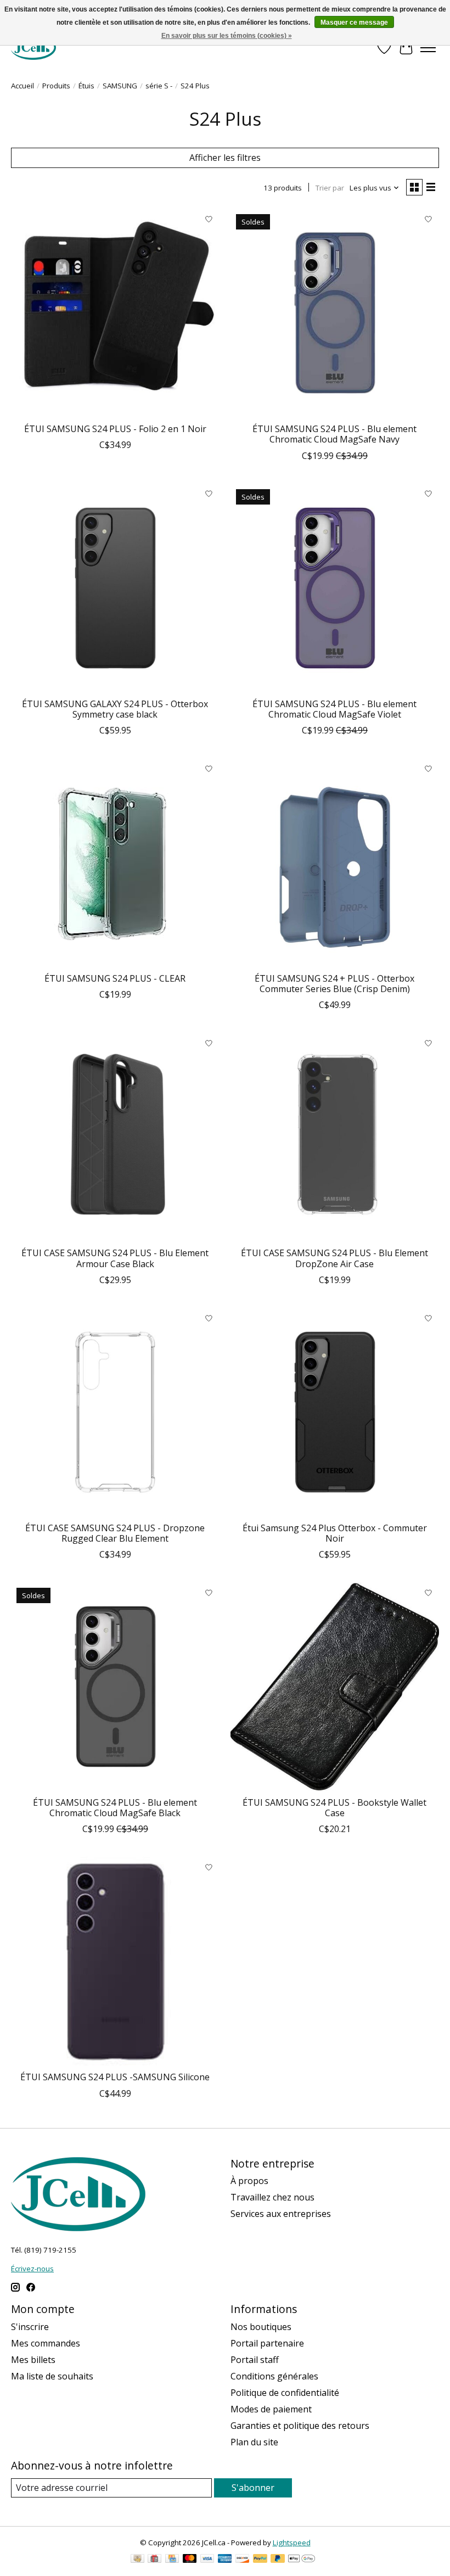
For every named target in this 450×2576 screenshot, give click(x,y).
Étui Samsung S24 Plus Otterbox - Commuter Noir (335, 1533)
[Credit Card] (172, 2560)
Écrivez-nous (32, 2269)
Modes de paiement (271, 2409)
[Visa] (207, 2560)
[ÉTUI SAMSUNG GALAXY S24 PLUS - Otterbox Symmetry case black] (115, 588)
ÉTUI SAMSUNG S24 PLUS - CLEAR (115, 978)
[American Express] (225, 2560)
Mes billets (33, 2360)
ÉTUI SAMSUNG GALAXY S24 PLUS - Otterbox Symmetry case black (115, 709)
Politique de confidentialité (285, 2393)
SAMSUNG (120, 86)
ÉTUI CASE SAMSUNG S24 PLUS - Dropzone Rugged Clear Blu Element (115, 1533)
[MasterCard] (190, 2560)
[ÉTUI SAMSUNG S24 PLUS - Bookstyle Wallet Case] (335, 1687)
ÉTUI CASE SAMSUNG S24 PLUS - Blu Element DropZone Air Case (334, 1258)
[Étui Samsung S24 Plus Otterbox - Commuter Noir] (335, 1412)
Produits (56, 86)
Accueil (22, 86)
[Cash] (137, 2560)
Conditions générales (274, 2376)
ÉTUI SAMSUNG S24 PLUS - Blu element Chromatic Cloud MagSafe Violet (334, 709)
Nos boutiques (261, 2327)
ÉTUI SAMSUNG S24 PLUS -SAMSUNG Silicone (115, 2077)
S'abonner (253, 2488)
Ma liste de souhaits (52, 2376)
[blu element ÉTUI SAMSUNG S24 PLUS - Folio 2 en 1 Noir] (115, 313)
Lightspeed (292, 2543)
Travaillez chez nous (272, 2197)
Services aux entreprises (281, 2214)
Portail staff (255, 2360)
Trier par (330, 188)
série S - (159, 86)
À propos (249, 2181)
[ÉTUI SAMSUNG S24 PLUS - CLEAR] (115, 863)
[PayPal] (260, 2560)
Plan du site (254, 2442)
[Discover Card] (243, 2560)
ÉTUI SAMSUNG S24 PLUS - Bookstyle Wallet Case (334, 1808)
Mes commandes (46, 2343)
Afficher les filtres (225, 158)
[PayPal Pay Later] (278, 2560)
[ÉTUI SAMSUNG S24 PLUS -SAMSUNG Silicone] (115, 1961)
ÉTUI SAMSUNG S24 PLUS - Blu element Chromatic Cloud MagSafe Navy (334, 434)
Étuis (86, 86)
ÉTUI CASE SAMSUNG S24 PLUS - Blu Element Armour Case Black (115, 1258)
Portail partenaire (267, 2343)
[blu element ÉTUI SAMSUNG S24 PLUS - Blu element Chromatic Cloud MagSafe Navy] (335, 313)
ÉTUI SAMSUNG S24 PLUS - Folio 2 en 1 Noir (115, 429)
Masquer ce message (354, 23)
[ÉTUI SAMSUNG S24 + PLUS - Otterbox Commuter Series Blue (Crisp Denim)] (335, 863)
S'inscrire (30, 2327)
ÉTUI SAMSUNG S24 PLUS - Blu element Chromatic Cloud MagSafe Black (115, 1808)
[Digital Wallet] (302, 2560)
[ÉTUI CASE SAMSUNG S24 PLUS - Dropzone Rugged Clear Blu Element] (115, 1412)
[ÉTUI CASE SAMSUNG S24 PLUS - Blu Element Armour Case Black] (115, 1137)
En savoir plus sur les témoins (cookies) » (227, 36)
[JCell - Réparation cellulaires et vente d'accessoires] (33, 47)
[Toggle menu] (428, 48)
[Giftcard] (154, 2560)
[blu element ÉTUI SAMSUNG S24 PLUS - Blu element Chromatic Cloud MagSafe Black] (115, 1687)
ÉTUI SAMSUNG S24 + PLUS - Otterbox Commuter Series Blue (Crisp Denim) (334, 984)
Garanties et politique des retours (300, 2426)
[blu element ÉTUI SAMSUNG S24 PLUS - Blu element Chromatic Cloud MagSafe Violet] (335, 588)
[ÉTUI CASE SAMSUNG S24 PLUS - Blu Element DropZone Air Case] (335, 1137)
